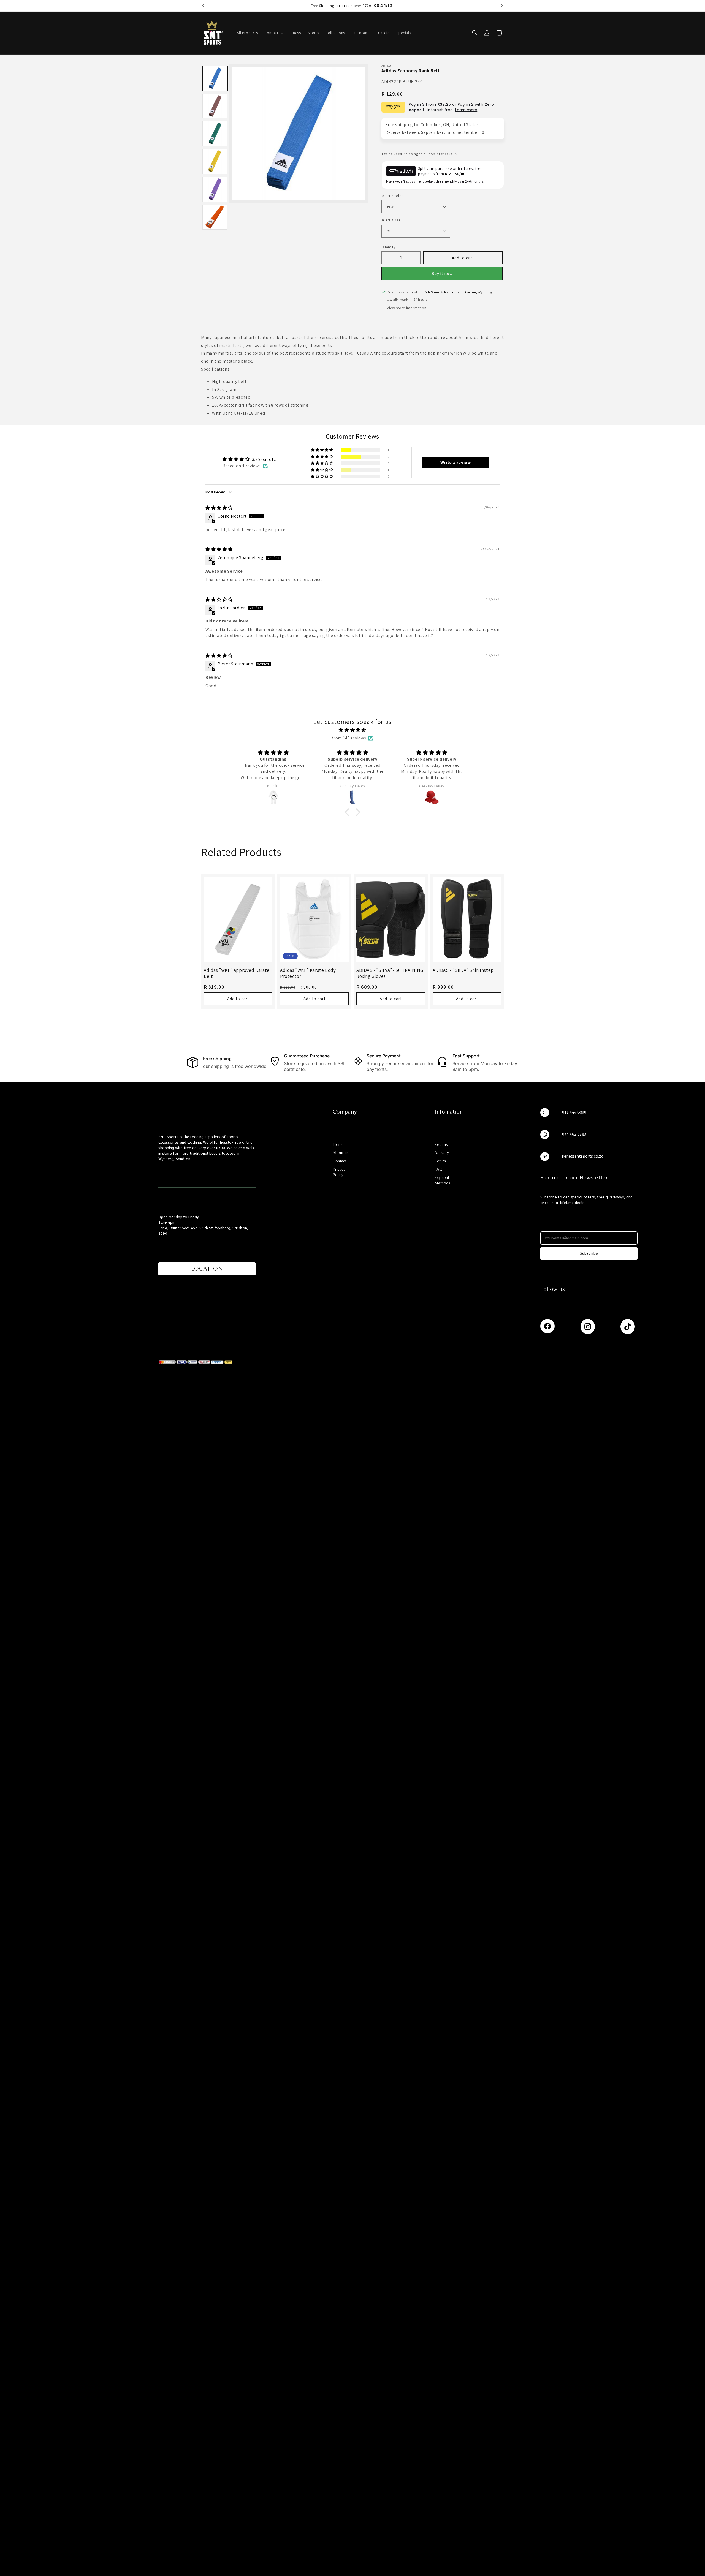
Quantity (388, 247)
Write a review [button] (455, 462)
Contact (340, 1161)
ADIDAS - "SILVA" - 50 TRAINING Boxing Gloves (390, 973)
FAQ (438, 1169)
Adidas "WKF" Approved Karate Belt (237, 973)
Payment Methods (442, 1180)
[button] (274, 33)
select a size (391, 220)
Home (338, 1144)
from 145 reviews (349, 738)
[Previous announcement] (203, 6)
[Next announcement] (502, 6)
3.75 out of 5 (264, 460)
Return (440, 1161)
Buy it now (442, 274)
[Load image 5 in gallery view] (215, 189)
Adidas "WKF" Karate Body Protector (308, 973)
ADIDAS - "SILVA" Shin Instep (463, 970)
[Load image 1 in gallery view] (215, 78)
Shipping (411, 154)
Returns (441, 1144)
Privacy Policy (339, 1172)
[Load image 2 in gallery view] (215, 106)
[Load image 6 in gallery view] (215, 217)
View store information (407, 308)
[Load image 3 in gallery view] (215, 134)
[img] (219, 508)
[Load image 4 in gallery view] (215, 161)
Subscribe (589, 1253)
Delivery (442, 1153)
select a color (392, 196)
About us (341, 1153)
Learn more (466, 110)
